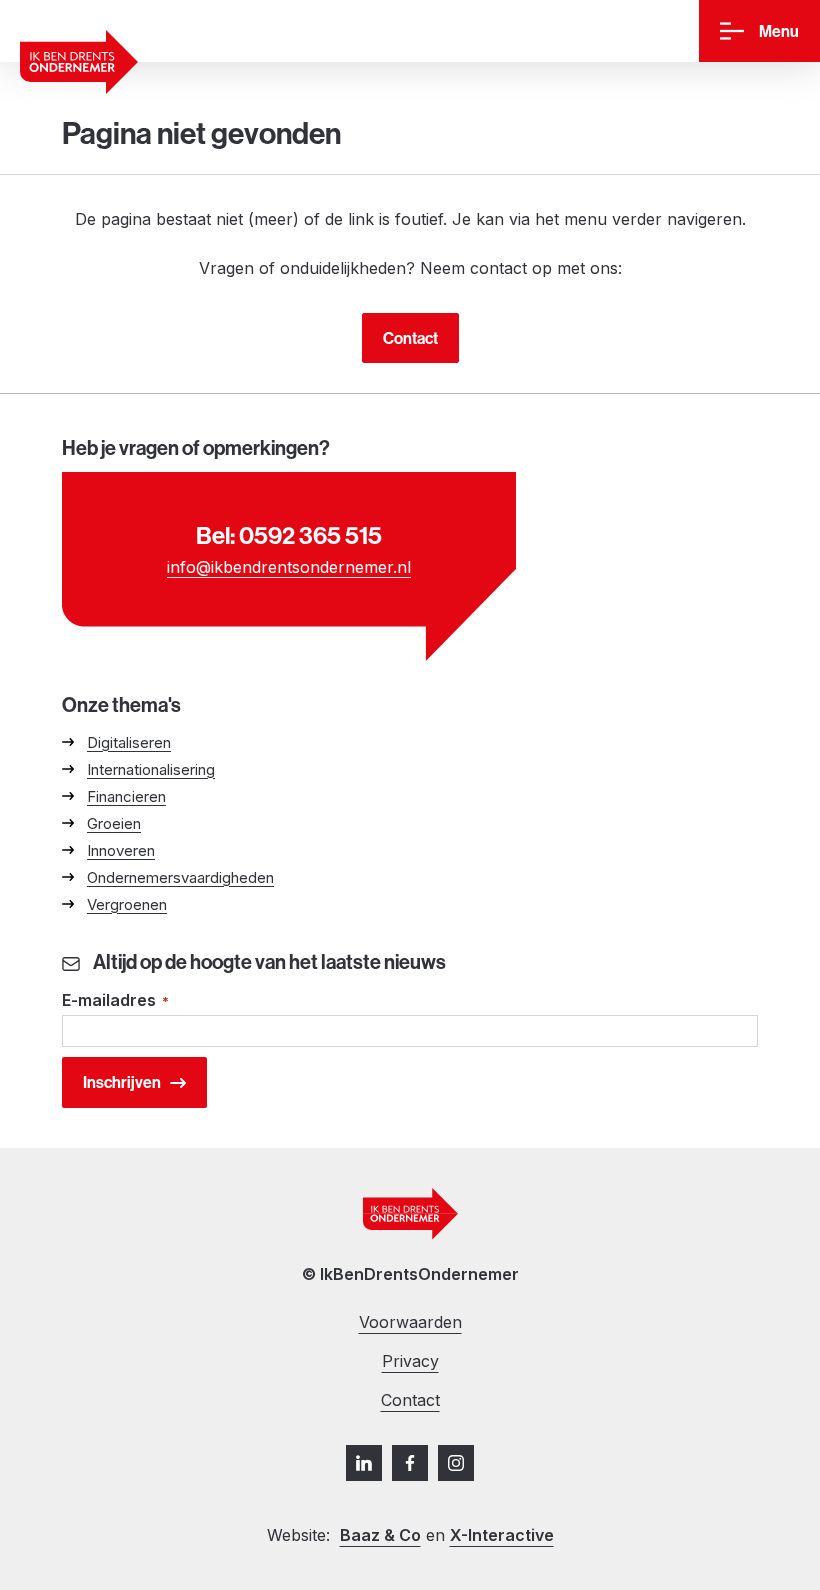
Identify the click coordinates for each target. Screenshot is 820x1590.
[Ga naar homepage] (79, 62)
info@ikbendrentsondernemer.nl (289, 567)
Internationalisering (151, 769)
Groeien (114, 823)
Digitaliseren (129, 742)
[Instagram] (456, 1463)
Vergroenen (127, 904)
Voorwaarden (410, 1322)
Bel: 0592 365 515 (289, 535)
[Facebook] (410, 1463)
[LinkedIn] (364, 1463)
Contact (410, 338)
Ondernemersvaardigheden (180, 877)
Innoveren (121, 850)
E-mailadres (115, 1000)
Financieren (126, 796)
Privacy (410, 1361)
